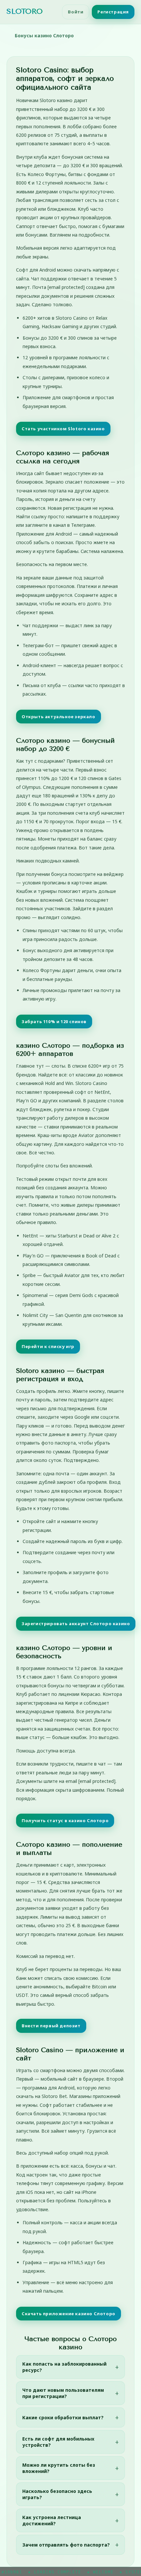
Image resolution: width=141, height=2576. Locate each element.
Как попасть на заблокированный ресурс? (64, 2367)
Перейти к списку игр (48, 1346)
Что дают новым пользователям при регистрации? (63, 2393)
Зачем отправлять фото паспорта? (66, 2545)
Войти (76, 12)
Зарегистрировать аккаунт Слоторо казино (76, 1624)
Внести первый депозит (51, 2026)
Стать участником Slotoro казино (63, 429)
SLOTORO (25, 11)
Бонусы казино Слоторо (44, 36)
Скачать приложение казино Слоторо (69, 2314)
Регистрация (113, 12)
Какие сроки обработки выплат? (63, 2417)
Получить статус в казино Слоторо (65, 1821)
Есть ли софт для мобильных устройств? (58, 2442)
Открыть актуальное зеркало (59, 717)
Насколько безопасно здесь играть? (57, 2494)
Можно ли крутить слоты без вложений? (59, 2468)
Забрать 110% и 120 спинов (54, 1022)
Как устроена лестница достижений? (52, 2520)
